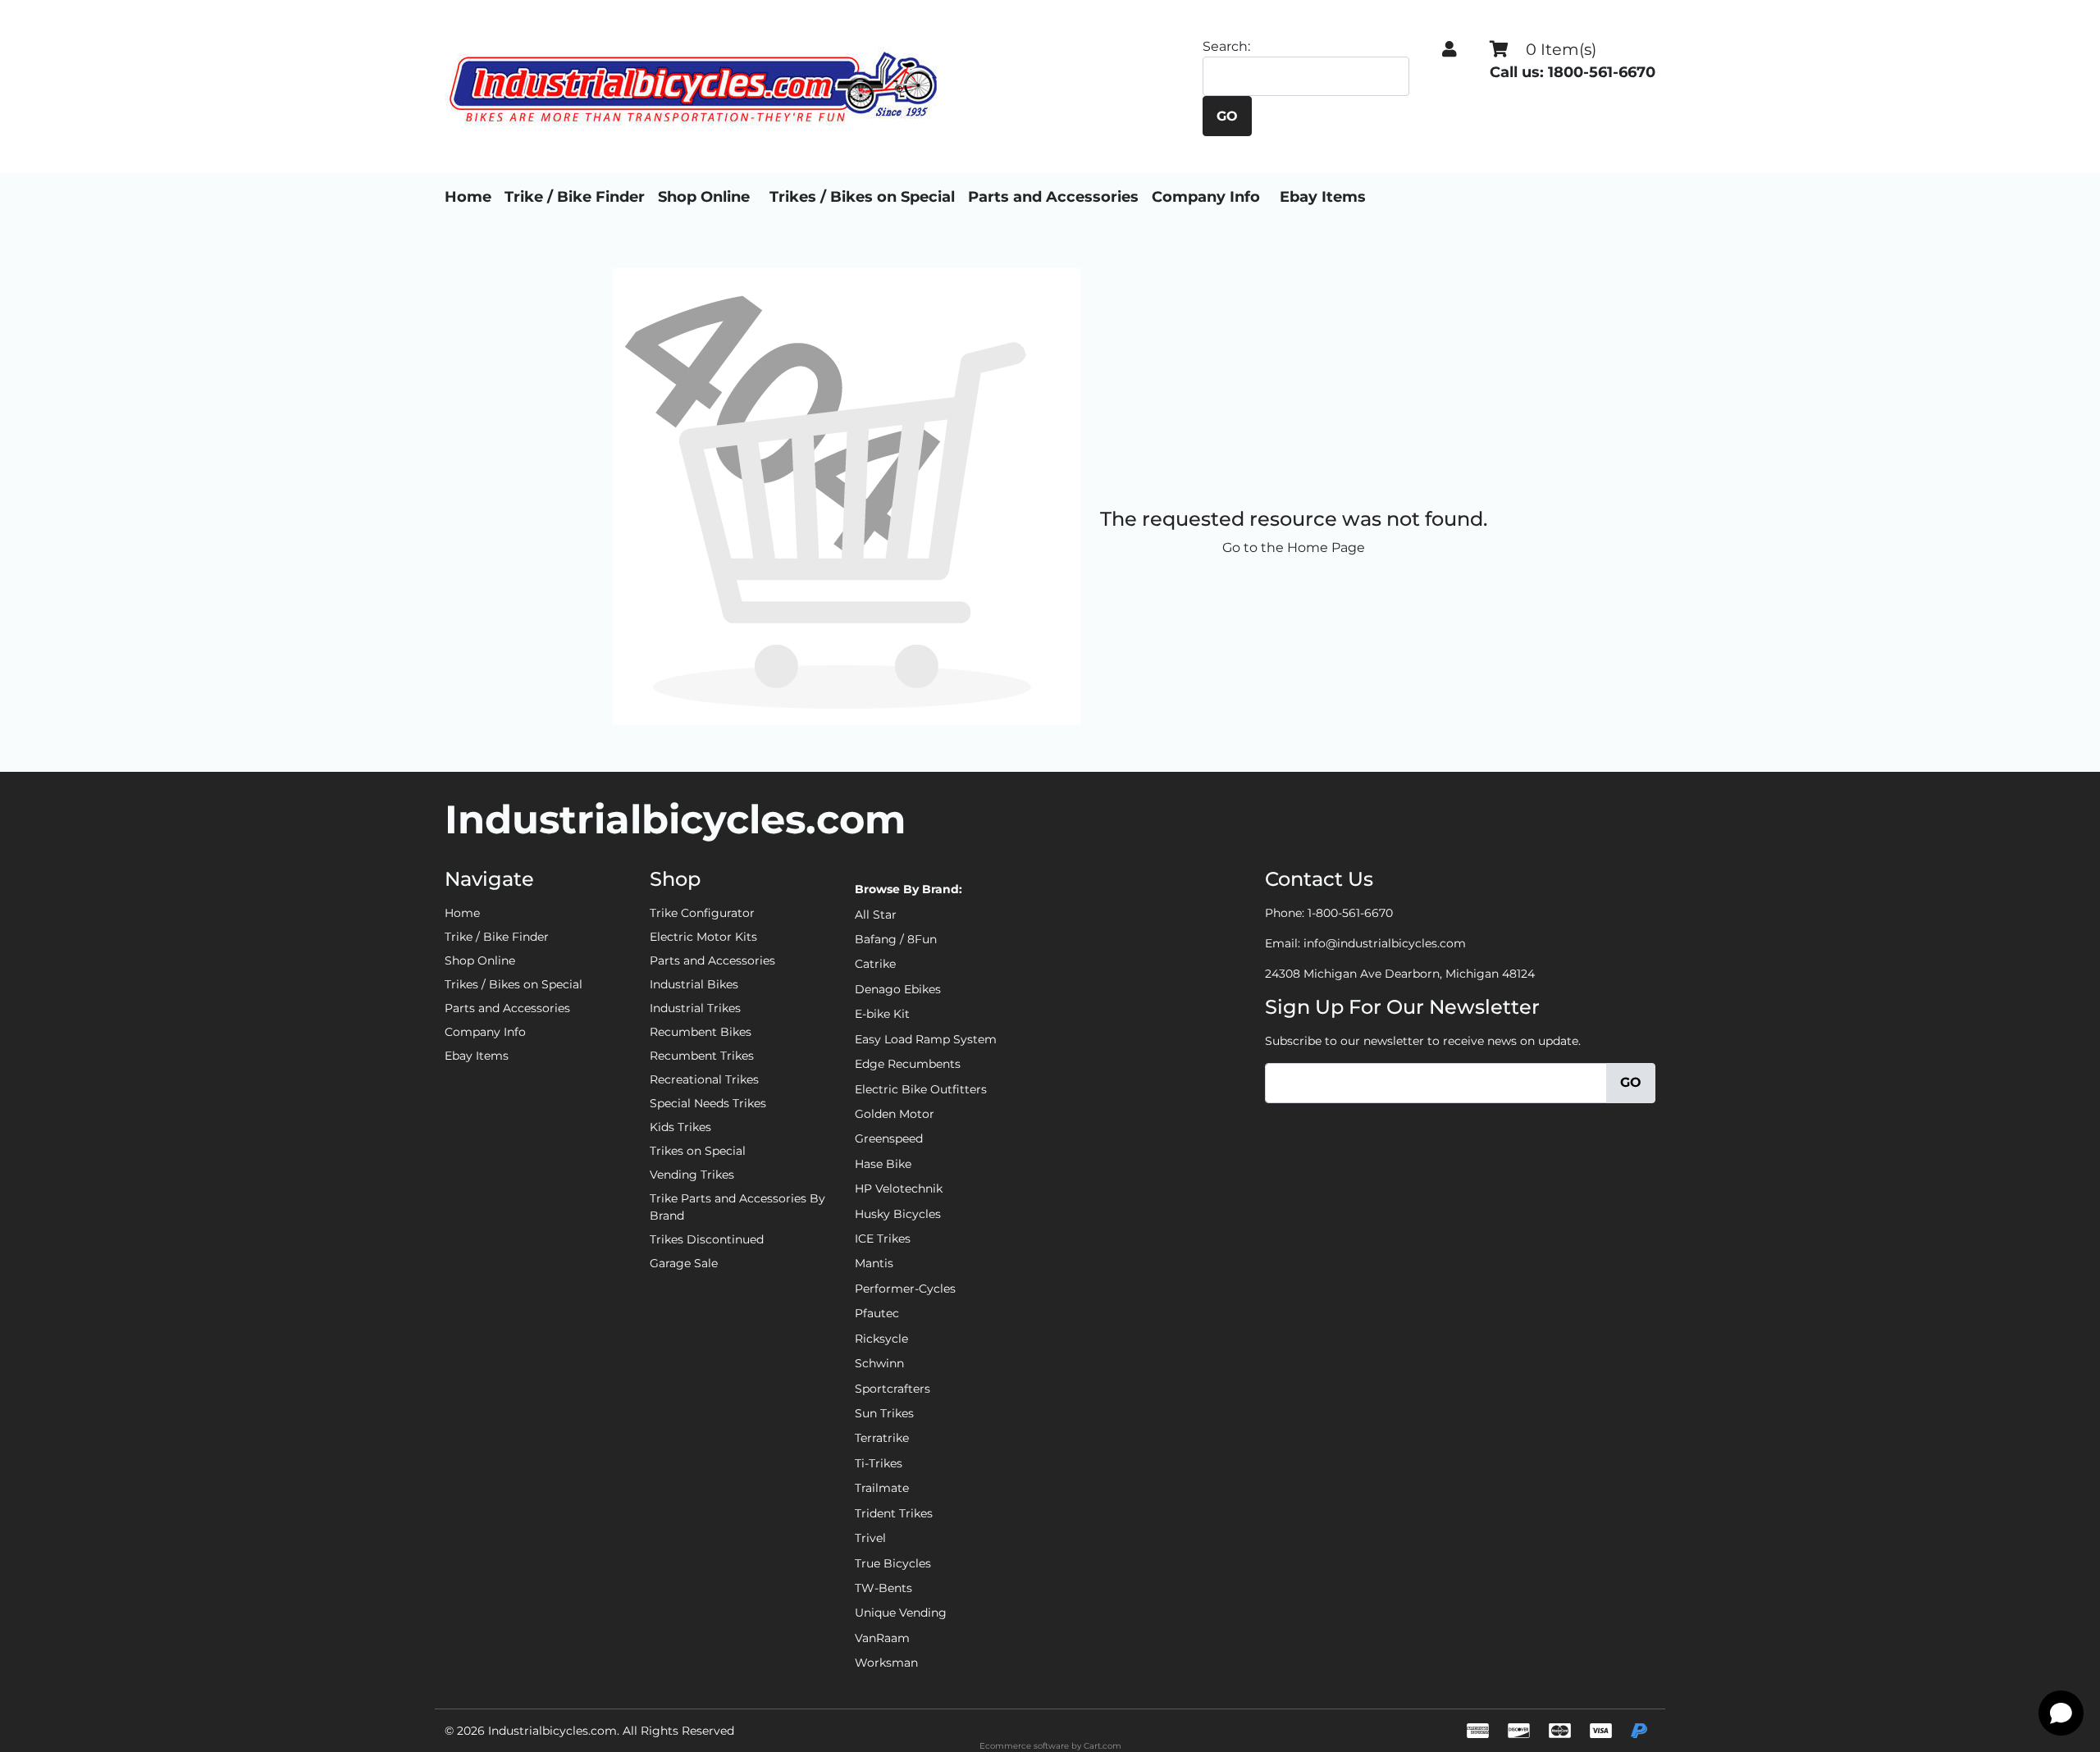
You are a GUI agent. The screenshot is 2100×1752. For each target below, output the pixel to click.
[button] (1449, 49)
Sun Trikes (884, 1413)
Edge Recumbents (908, 1064)
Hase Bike (883, 1164)
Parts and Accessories (1053, 197)
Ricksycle (881, 1339)
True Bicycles (893, 1563)
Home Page (1326, 547)
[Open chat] (2061, 1713)
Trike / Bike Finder (575, 197)
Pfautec (877, 1313)
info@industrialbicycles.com (1385, 943)
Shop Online (704, 197)
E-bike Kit (882, 1014)
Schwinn (879, 1363)
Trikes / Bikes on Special (862, 197)
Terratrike (882, 1438)
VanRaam (882, 1638)
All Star (876, 915)
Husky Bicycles (898, 1214)
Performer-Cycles (905, 1289)
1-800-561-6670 (1350, 913)
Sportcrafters (892, 1389)
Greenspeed (889, 1138)
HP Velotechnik (899, 1189)
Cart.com (1102, 1746)
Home (468, 197)
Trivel (870, 1538)
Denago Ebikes (898, 989)
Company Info (1206, 197)
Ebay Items (1323, 197)
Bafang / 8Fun (896, 939)
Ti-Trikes (879, 1463)
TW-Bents (883, 1588)
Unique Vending (901, 1613)
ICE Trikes (883, 1239)
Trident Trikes (894, 1513)
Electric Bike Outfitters (921, 1089)
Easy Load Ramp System (926, 1039)
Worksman (886, 1663)
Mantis (874, 1263)
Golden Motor (895, 1114)
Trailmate (882, 1488)
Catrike (875, 964)
